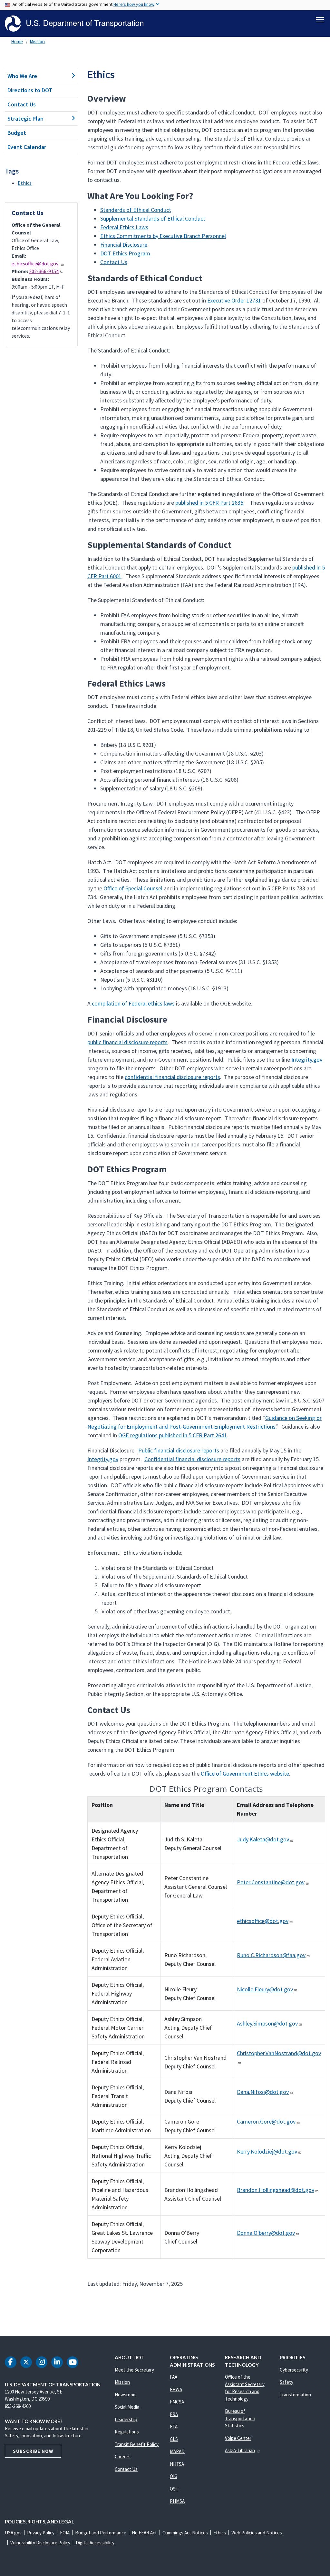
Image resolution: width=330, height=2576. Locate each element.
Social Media (127, 2407)
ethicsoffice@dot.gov (35, 263)
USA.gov (13, 2533)
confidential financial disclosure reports (172, 1077)
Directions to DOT (30, 90)
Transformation (295, 2395)
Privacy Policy (41, 2533)
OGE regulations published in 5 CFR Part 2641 (173, 1435)
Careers (123, 2457)
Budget (17, 133)
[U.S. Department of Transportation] (74, 24)
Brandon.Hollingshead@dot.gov (276, 2190)
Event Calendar (27, 147)
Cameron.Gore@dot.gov (266, 2121)
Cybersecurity (294, 2370)
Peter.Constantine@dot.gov (271, 1882)
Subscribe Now (33, 2451)
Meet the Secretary (134, 2370)
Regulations (127, 2432)
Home (17, 41)
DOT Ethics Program (125, 253)
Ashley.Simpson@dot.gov (267, 2023)
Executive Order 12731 (234, 300)
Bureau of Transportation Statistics (240, 2418)
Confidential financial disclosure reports (192, 1459)
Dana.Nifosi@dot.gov (263, 2092)
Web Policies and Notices (257, 2533)
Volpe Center (238, 2438)
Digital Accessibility (95, 2543)
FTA (174, 2427)
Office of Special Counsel (133, 888)
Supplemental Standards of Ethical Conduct (153, 218)
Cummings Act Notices (185, 2533)
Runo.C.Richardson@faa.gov (271, 1955)
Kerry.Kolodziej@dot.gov (267, 2151)
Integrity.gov (307, 1060)
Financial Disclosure (124, 245)
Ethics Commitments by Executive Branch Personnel (163, 236)
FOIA (65, 2533)
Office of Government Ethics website (245, 1773)
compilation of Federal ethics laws (133, 1003)
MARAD (177, 2451)
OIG (174, 2476)
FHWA (176, 2389)
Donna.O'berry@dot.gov (266, 2233)
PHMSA (177, 2501)
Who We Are (22, 76)
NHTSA (177, 2464)
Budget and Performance (101, 2533)
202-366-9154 (44, 271)
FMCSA (177, 2402)
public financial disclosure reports (127, 1042)
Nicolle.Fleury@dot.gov (265, 1989)
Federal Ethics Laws (124, 227)
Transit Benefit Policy (137, 2444)
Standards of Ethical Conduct (136, 210)
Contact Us (22, 104)
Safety (286, 2382)
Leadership (126, 2419)
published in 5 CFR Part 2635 (209, 503)
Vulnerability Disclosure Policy (40, 2543)
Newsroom (126, 2395)
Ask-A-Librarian (240, 2450)
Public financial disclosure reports (179, 1450)
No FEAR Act (144, 2533)
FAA (174, 2377)
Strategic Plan (25, 119)
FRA (174, 2414)
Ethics (25, 183)
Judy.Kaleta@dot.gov (263, 1839)
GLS (174, 2439)
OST (174, 2489)
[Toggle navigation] (320, 20)
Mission (37, 41)
